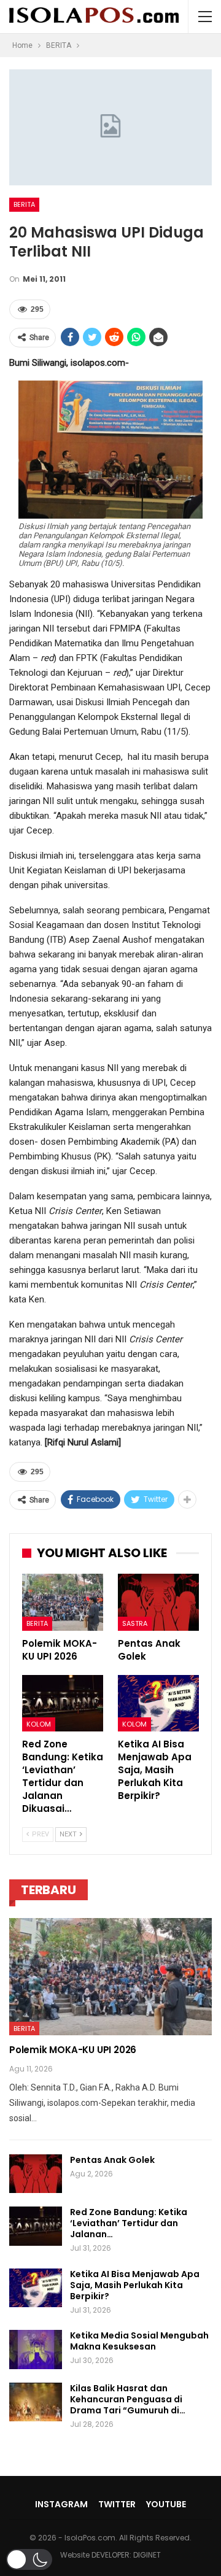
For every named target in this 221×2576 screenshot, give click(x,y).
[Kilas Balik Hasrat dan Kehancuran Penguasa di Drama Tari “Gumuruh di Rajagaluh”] (36, 2402)
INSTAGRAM (61, 2504)
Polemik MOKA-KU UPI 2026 (73, 2050)
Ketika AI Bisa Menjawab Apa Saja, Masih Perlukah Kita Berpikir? (135, 2285)
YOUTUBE (166, 2504)
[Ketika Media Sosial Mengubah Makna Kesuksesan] (36, 2350)
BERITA (24, 204)
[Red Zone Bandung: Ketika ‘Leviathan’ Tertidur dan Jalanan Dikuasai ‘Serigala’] (63, 1703)
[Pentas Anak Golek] (158, 1602)
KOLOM (39, 1724)
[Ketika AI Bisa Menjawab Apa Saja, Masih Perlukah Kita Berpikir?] (158, 1703)
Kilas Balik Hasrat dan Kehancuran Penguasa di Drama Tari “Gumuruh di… (128, 2399)
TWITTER (117, 2504)
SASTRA (135, 1623)
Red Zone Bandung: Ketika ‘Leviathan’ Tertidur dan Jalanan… (129, 2223)
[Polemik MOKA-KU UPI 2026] (63, 1602)
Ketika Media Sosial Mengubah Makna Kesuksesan (139, 2341)
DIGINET (147, 2555)
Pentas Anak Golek (112, 2160)
